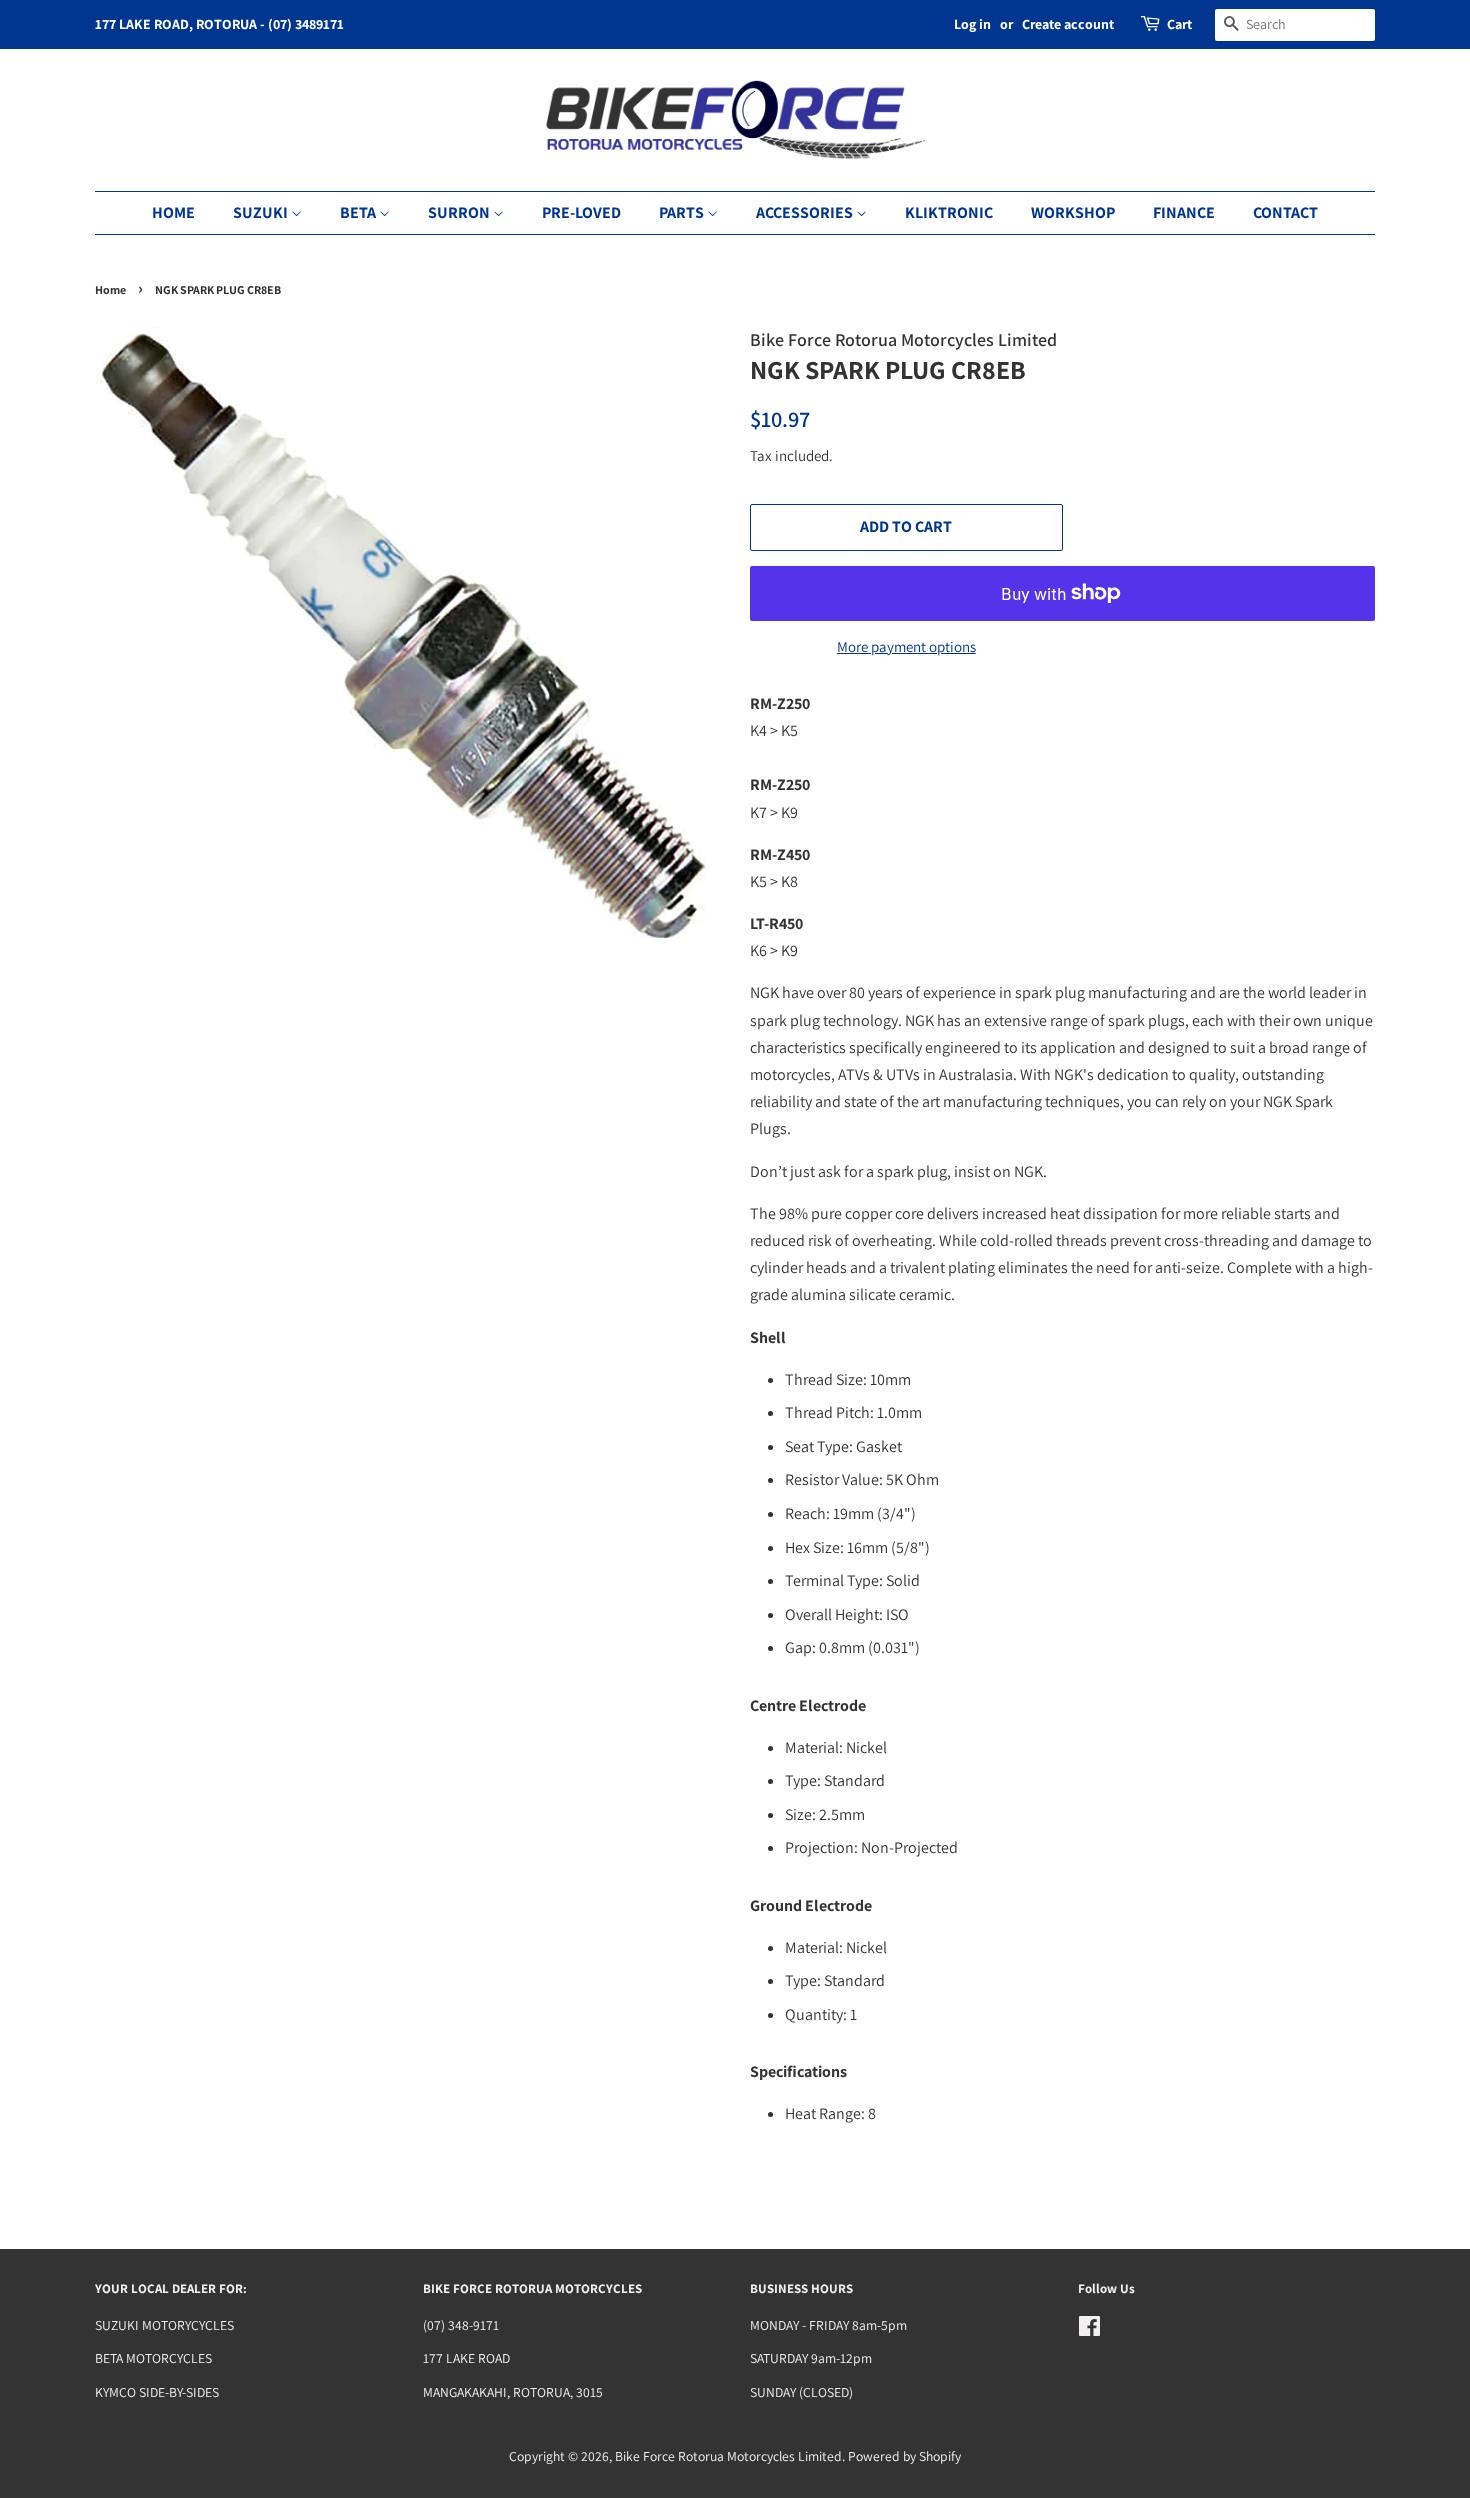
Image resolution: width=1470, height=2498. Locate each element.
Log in (972, 24)
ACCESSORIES (806, 212)
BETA (359, 212)
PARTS (683, 212)
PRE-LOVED (581, 212)
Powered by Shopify (904, 2456)
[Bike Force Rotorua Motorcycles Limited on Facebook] (1089, 2330)
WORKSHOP (1073, 212)
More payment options (906, 646)
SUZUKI (262, 212)
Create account (1068, 24)
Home (110, 289)
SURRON (460, 212)
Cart (1179, 24)
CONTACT (1285, 212)
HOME (173, 212)
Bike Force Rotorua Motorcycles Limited (728, 2456)
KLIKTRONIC (949, 212)
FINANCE (1184, 212)
